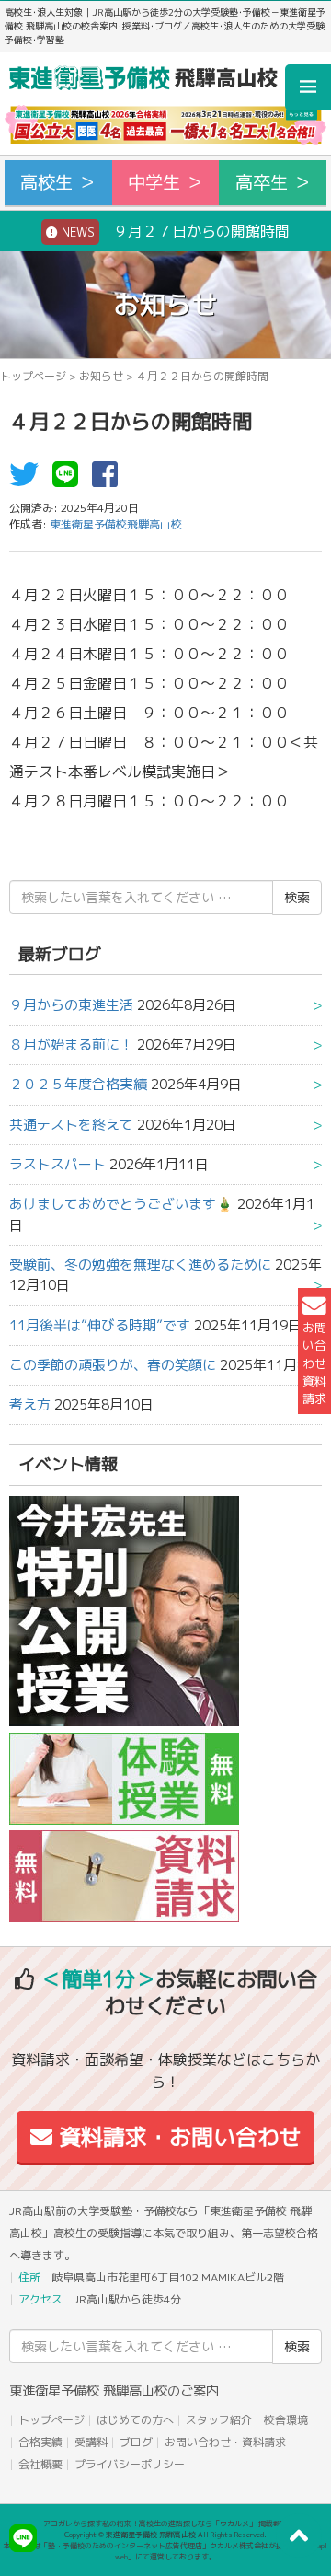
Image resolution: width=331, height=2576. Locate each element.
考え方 (30, 1404)
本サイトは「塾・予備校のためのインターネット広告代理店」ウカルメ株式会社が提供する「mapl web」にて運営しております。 (165, 2551)
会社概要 (40, 2464)
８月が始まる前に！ (71, 1044)
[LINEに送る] (70, 480)
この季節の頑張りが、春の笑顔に (113, 1365)
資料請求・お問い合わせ (177, 2137)
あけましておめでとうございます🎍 (121, 1204)
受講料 (91, 2442)
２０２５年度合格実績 (78, 1084)
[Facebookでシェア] (109, 480)
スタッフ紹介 (219, 2420)
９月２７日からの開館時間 (174, 231)
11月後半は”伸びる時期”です (100, 1325)
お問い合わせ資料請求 (314, 1363)
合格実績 (40, 2442)
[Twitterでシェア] (29, 480)
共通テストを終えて (71, 1125)
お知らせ (101, 376)
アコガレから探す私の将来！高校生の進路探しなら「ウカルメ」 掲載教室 (165, 2524)
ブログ (136, 2442)
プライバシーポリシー (130, 2464)
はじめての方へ (135, 2420)
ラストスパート (57, 1164)
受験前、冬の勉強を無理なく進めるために (140, 1265)
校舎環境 (286, 2420)
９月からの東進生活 (71, 1005)
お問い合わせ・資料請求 (225, 2442)
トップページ (33, 376)
